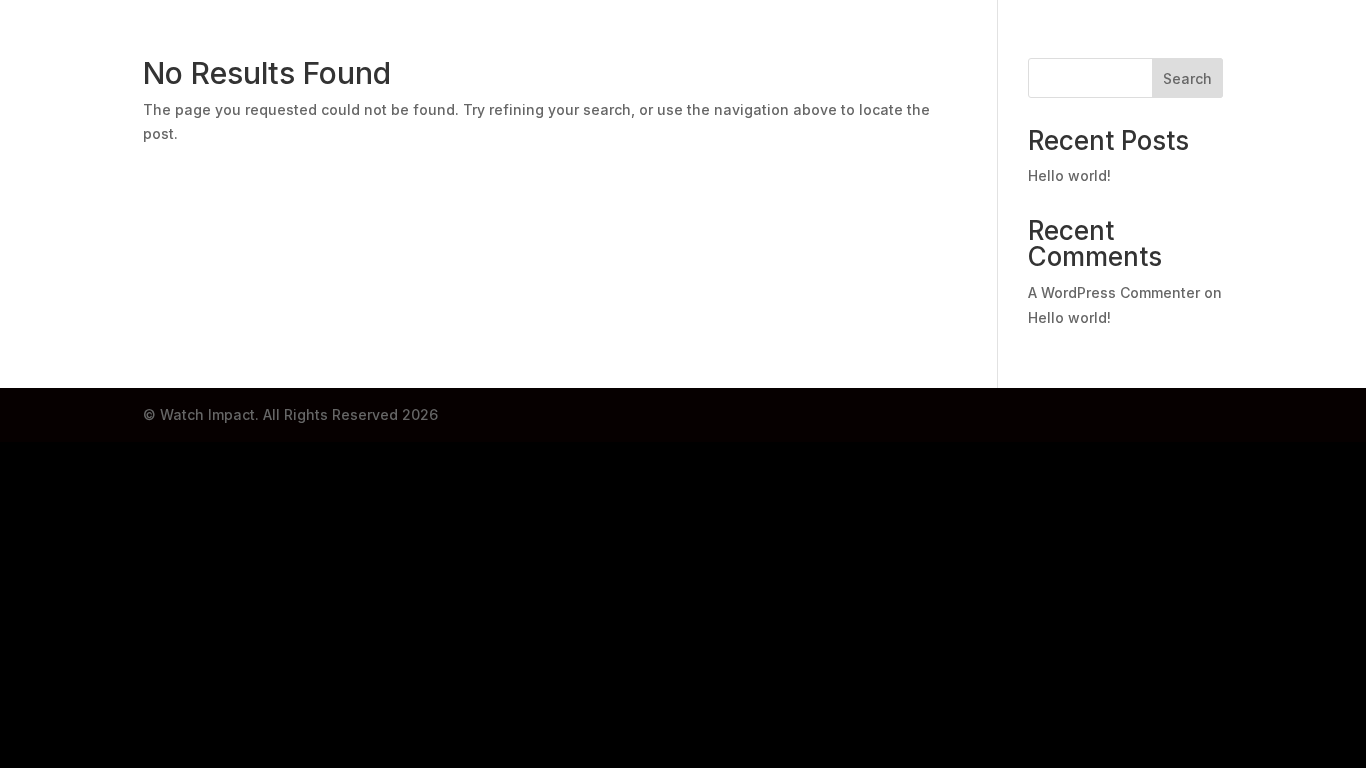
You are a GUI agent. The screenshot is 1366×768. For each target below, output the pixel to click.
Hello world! (1069, 175)
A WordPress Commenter (1114, 292)
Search (1187, 78)
